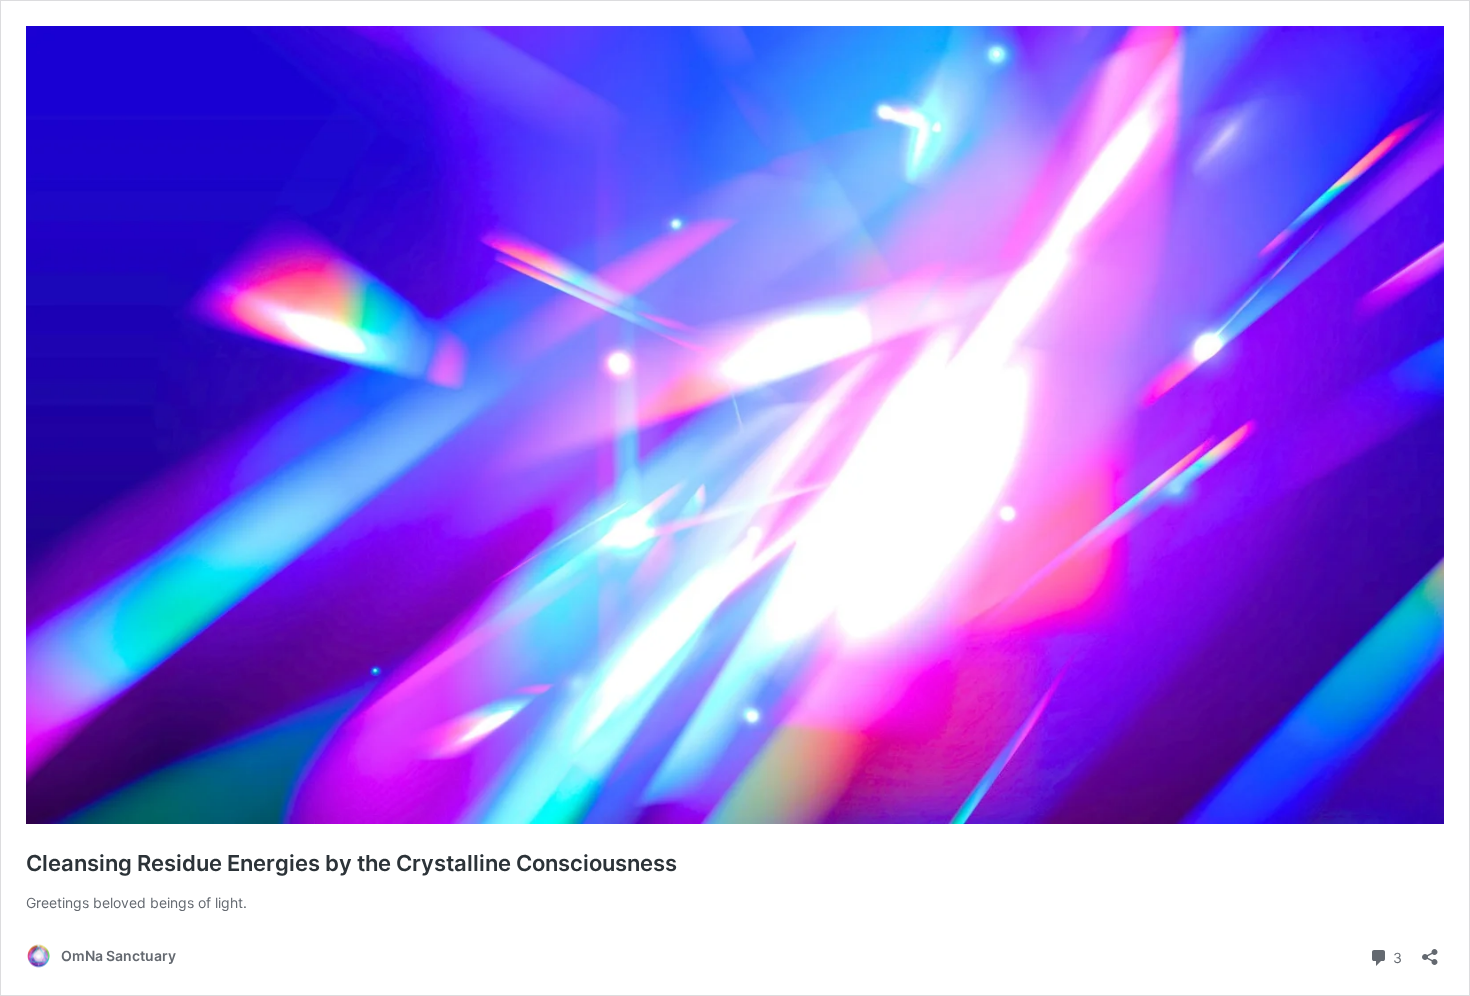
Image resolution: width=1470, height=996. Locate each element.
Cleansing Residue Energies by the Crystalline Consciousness (351, 863)
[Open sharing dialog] (1430, 950)
